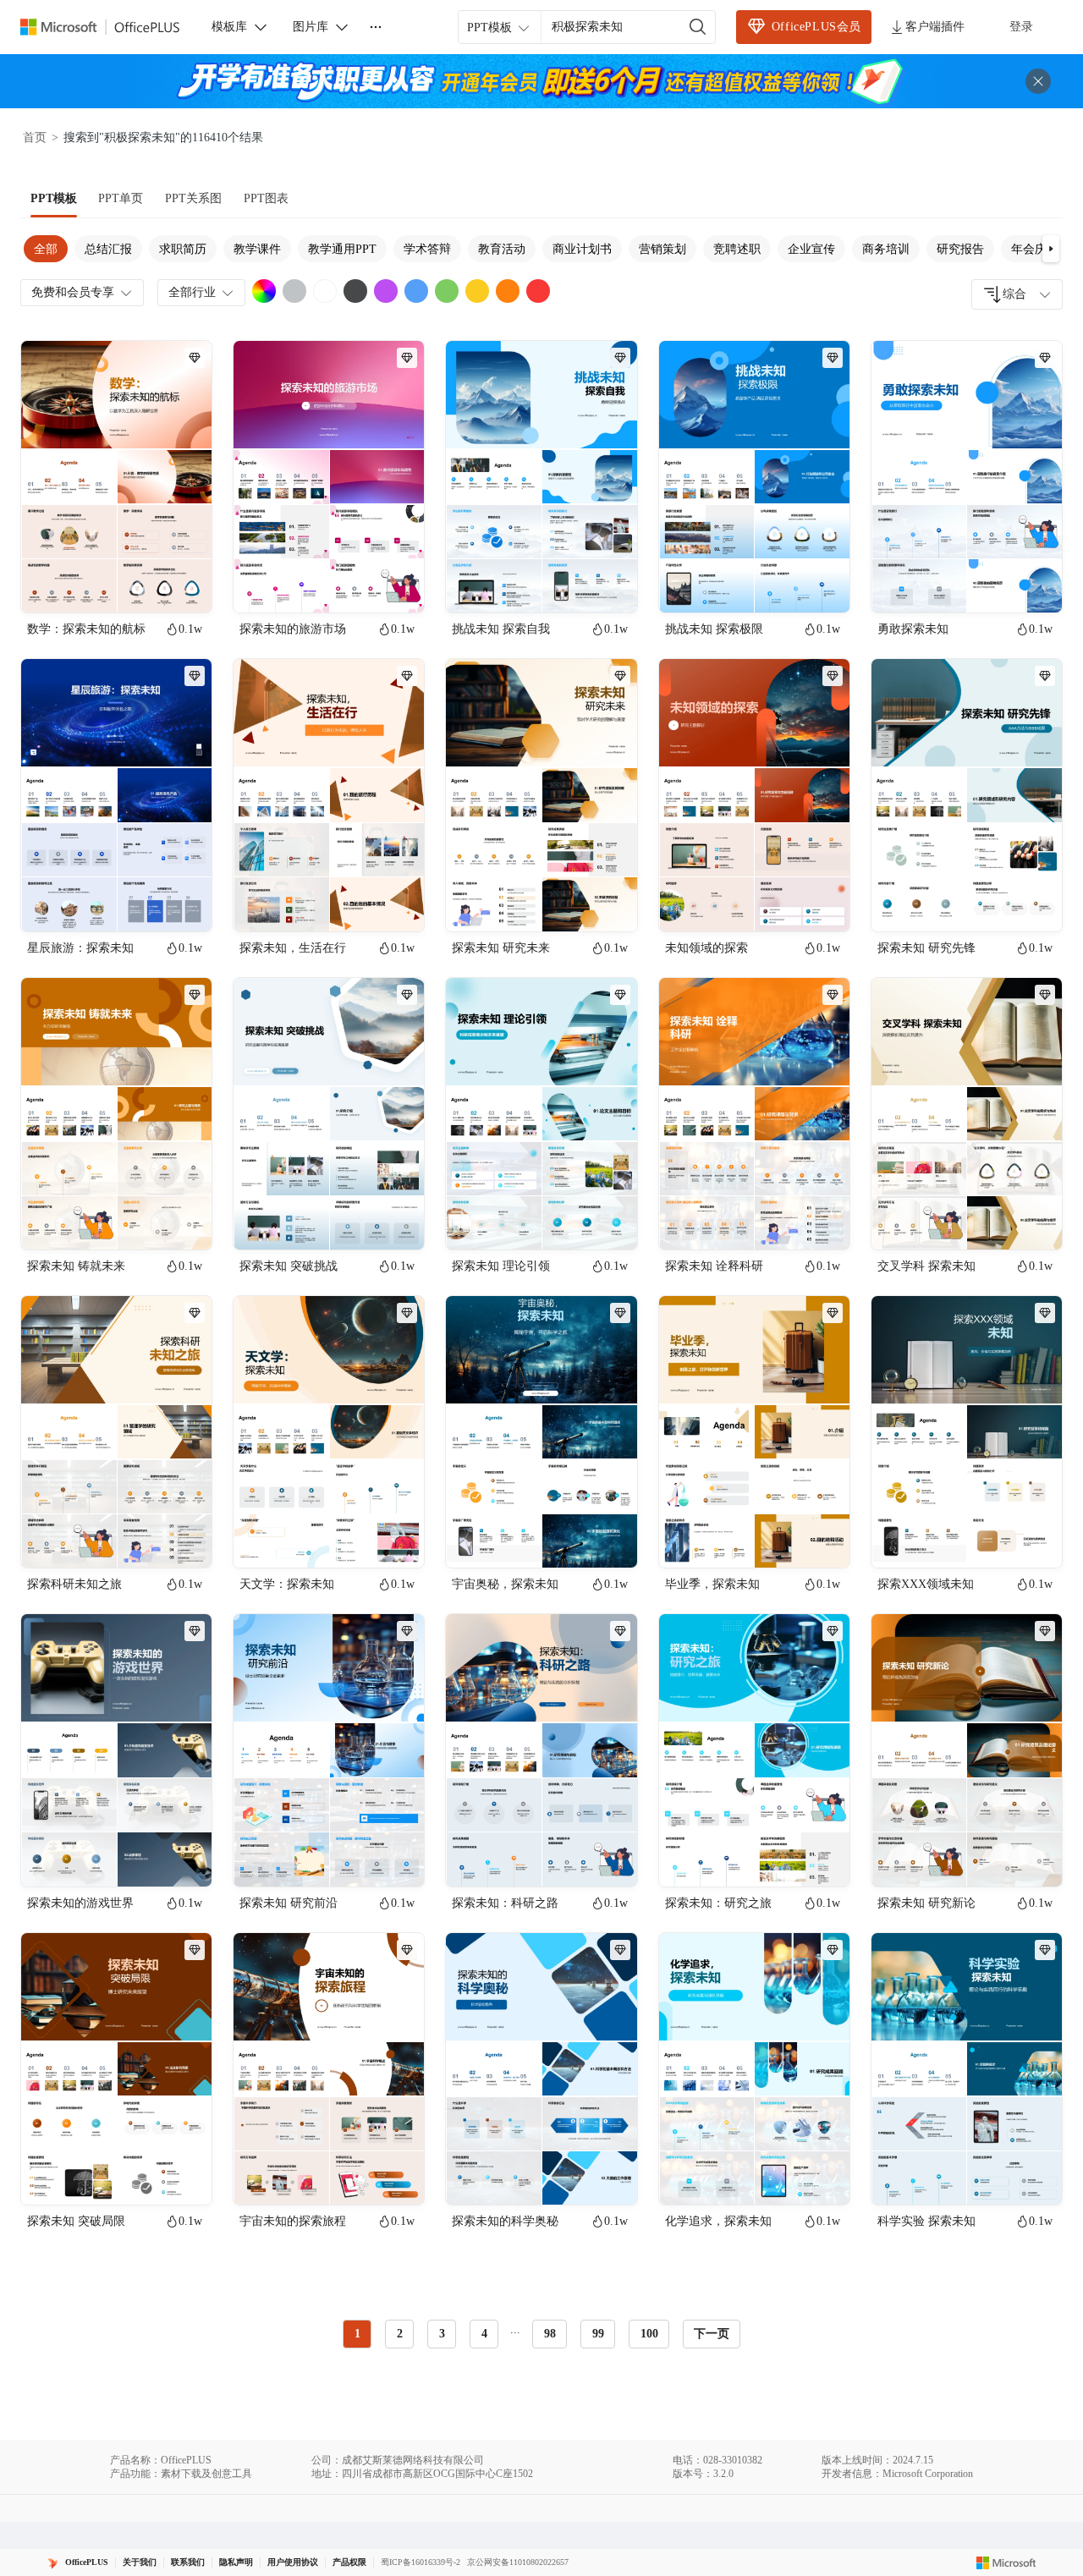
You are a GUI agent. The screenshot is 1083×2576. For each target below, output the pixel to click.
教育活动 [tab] (502, 249)
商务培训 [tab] (886, 249)
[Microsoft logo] (1006, 2562)
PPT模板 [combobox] (489, 27)
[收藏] (144, 585)
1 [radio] (357, 2334)
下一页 (712, 2334)
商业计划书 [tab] (582, 249)
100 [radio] (649, 2334)
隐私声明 (236, 2562)
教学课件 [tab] (257, 249)
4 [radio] (484, 2334)
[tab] (54, 199)
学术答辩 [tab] (427, 249)
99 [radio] (598, 2334)
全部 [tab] (46, 249)
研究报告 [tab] (960, 249)
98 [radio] (550, 2334)
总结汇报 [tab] (108, 249)
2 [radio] (400, 2334)
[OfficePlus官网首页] (110, 27)
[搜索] (698, 27)
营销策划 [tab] (662, 249)
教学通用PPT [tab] (342, 249)
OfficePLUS (87, 2562)
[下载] (184, 585)
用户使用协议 (293, 2562)
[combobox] (1017, 294)
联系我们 (188, 2562)
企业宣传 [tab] (811, 249)
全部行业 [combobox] (192, 292)
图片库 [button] (311, 27)
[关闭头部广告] (1038, 81)
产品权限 (349, 2562)
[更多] (376, 27)
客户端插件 (935, 27)
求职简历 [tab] (183, 249)
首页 (35, 137)
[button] (1051, 249)
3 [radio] (442, 2334)
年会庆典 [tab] (1035, 249)
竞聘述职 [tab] (737, 249)
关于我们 (140, 2562)
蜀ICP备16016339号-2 (421, 2562)
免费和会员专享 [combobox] (73, 292)
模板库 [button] (229, 27)
